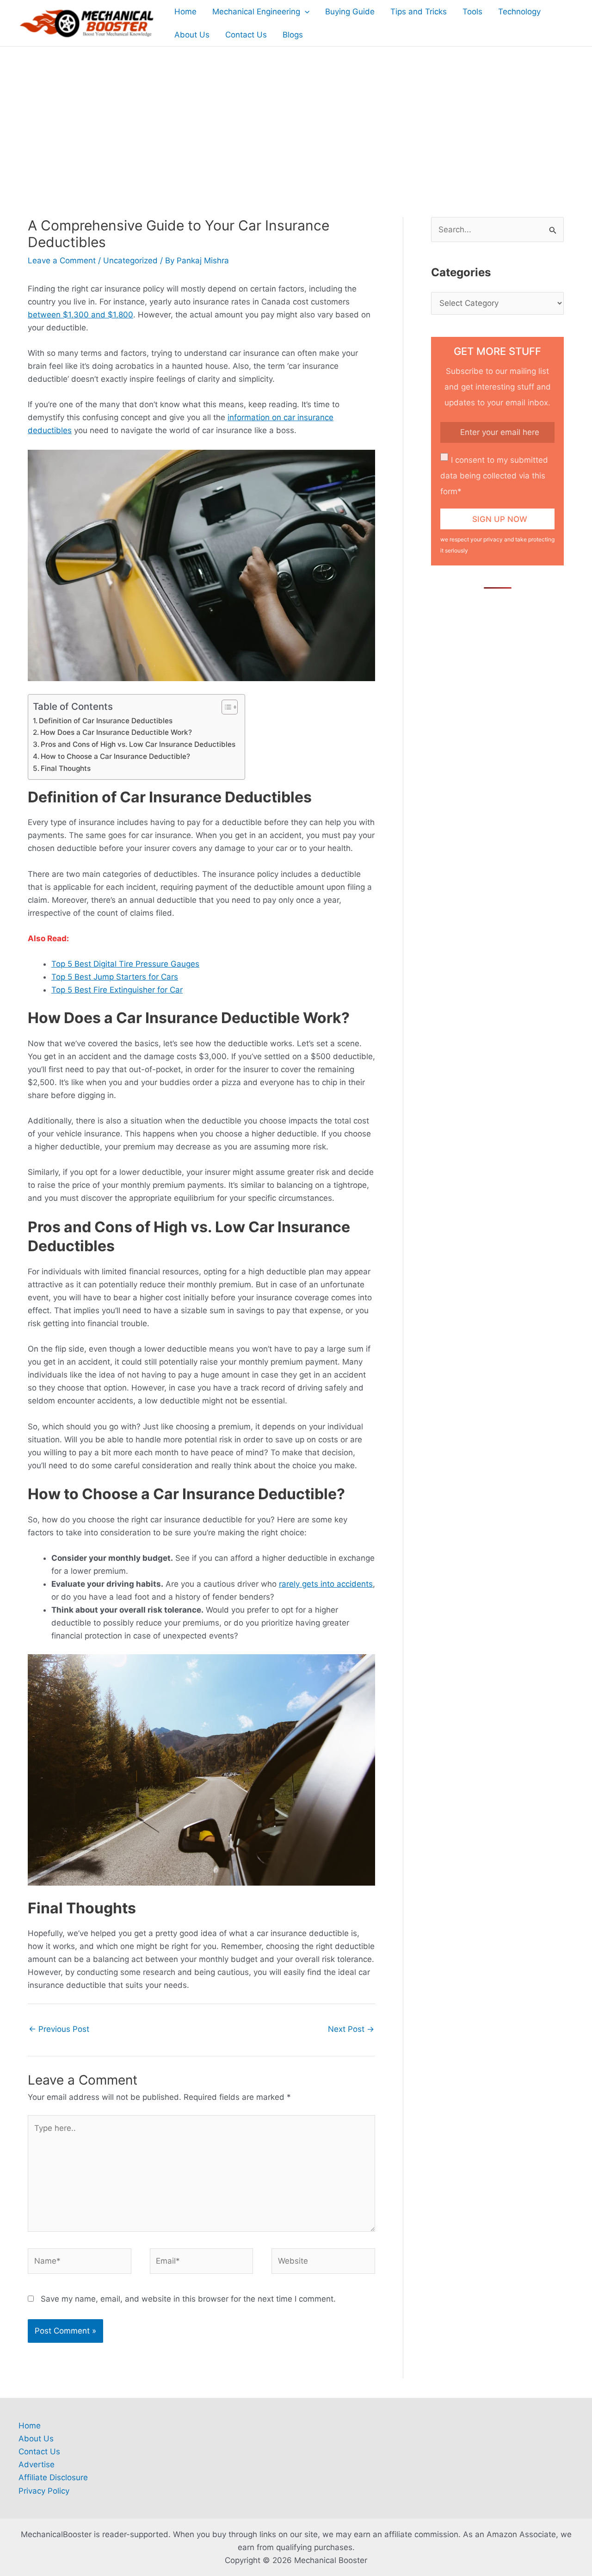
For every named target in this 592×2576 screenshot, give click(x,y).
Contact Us (246, 35)
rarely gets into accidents (326, 1584)
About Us (192, 35)
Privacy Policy (44, 2491)
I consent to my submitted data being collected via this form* (494, 476)
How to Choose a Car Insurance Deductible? (115, 756)
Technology (519, 12)
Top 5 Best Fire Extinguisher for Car (117, 990)
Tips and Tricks (419, 12)
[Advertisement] (296, 116)
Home (185, 12)
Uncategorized (130, 261)
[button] (305, 12)
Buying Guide (350, 12)
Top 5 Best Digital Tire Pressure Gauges (125, 964)
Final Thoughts (66, 768)
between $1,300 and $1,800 (80, 315)
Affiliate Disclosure (53, 2477)
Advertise (37, 2464)
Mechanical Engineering (256, 12)
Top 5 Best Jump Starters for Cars (115, 977)
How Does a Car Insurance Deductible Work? (116, 732)
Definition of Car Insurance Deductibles (106, 721)
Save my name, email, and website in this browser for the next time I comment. (188, 2299)
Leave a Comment (62, 261)
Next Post (351, 2029)
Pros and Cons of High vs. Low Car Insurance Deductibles (138, 744)
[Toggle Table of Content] (225, 707)
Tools (472, 12)
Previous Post (59, 2029)
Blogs (293, 35)
